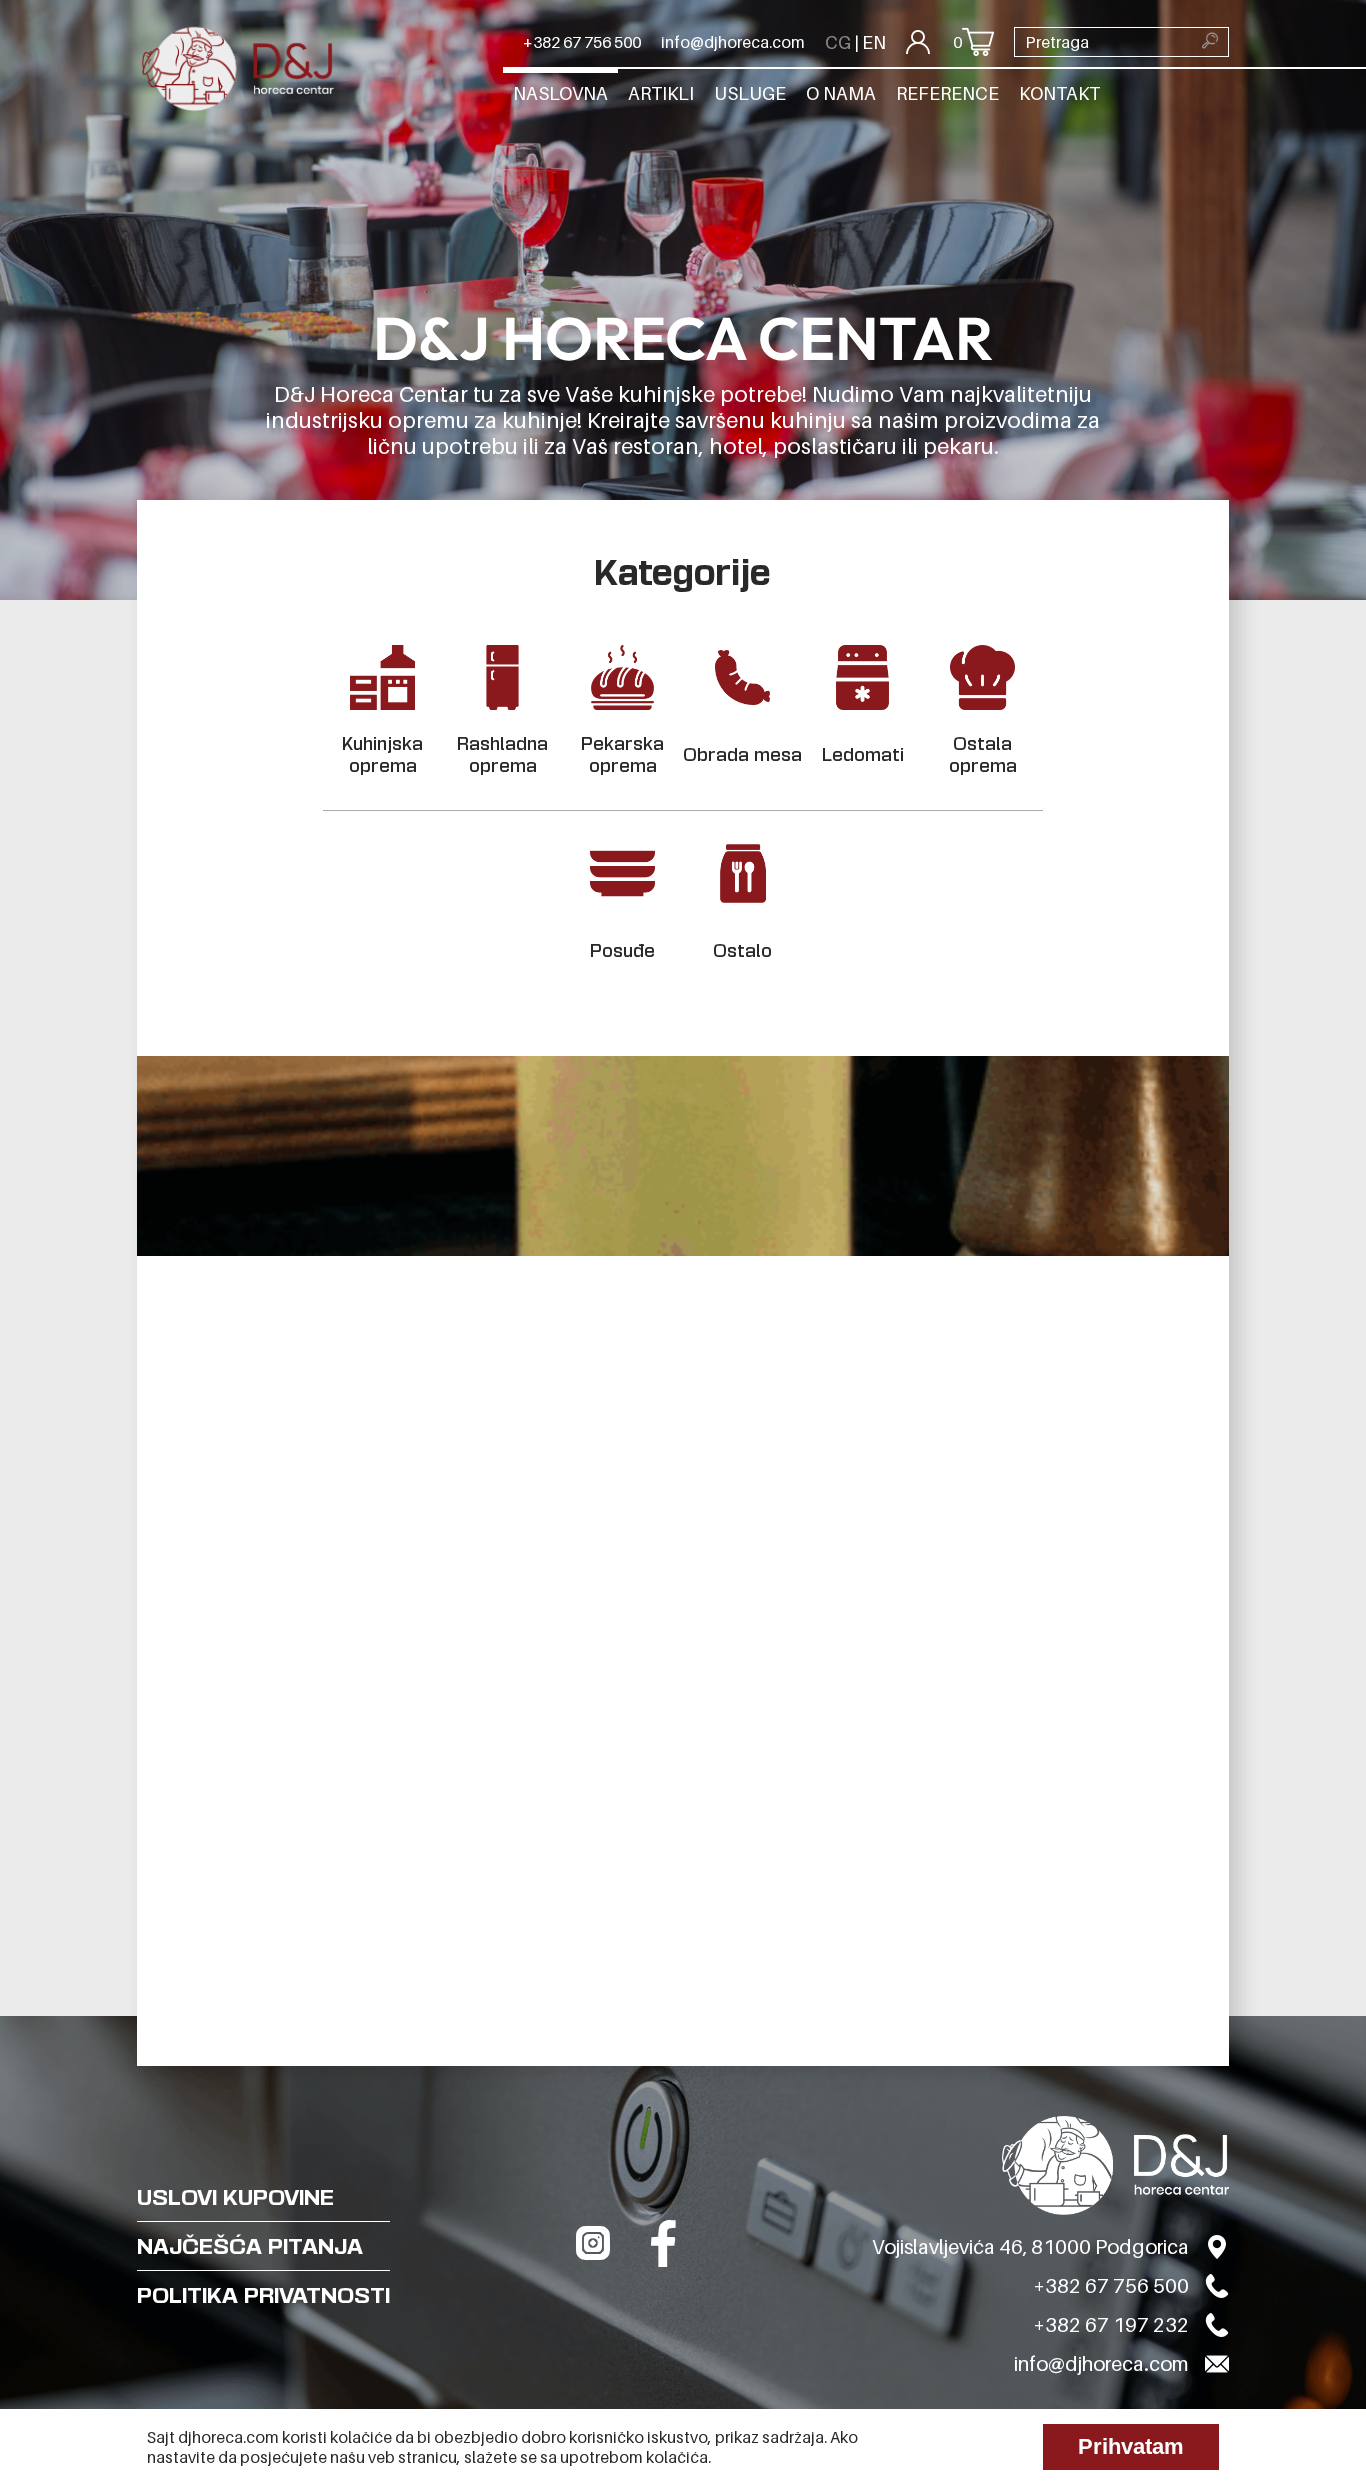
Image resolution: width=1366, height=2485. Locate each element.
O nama (841, 93)
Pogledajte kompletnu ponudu (322, 2140)
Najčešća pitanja (250, 2246)
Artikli (661, 93)
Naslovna (560, 93)
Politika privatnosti (263, 2295)
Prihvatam (1131, 2446)
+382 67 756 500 (582, 42)
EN (874, 42)
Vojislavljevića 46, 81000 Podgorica (1030, 2247)
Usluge (750, 93)
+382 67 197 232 (1111, 2325)
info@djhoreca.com (733, 42)
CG (838, 42)
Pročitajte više (903, 1836)
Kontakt (1059, 93)
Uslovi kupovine (235, 2197)
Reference (947, 93)
